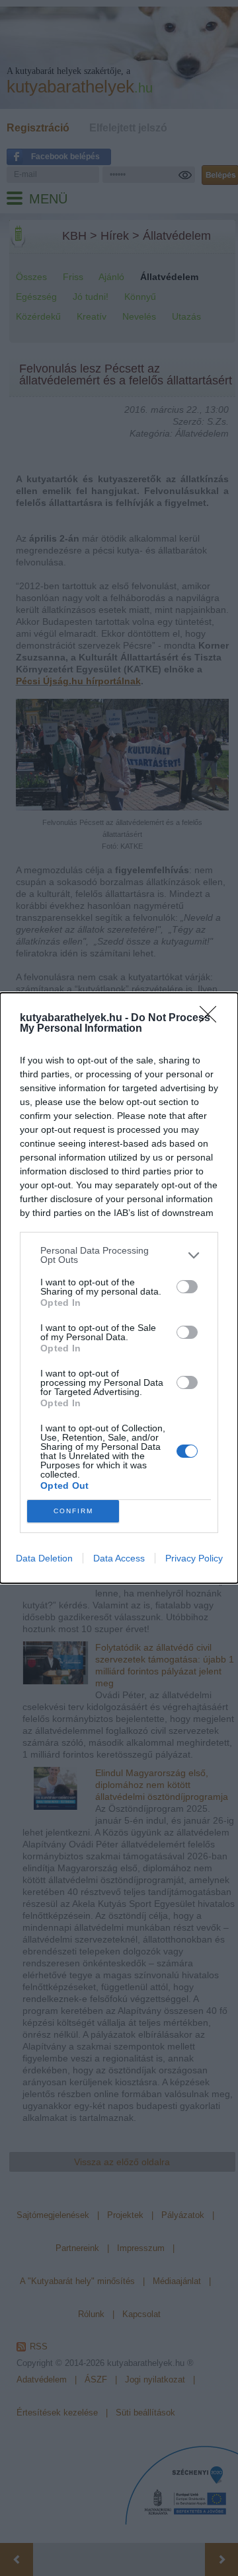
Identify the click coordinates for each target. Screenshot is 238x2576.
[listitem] (119, 1255)
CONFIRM (73, 1511)
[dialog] (119, 1288)
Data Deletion (44, 1558)
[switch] (187, 1287)
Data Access (119, 1558)
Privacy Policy (194, 1558)
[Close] (212, 1019)
